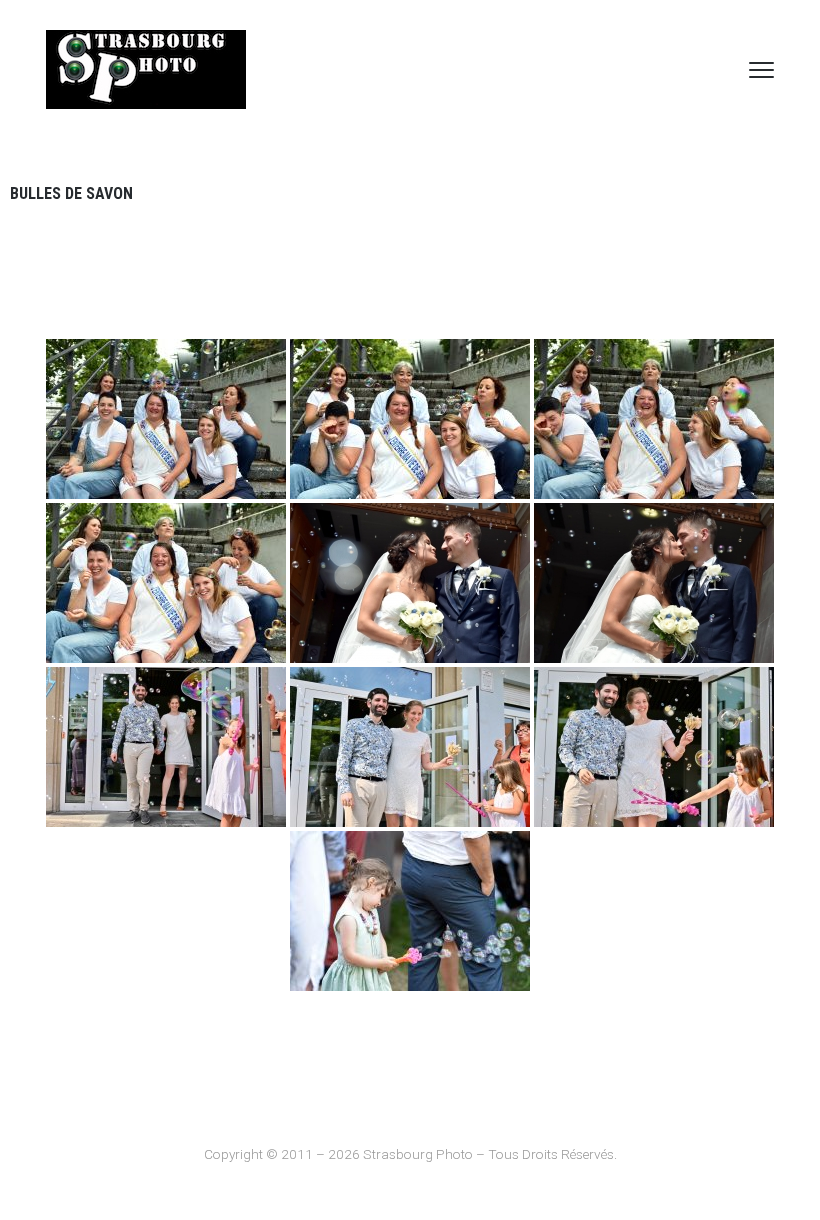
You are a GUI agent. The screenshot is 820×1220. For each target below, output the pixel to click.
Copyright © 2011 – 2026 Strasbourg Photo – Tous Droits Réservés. (410, 1154)
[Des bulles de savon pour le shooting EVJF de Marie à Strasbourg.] (166, 419)
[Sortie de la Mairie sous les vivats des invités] (166, 747)
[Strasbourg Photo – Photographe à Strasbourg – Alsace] (146, 69)
